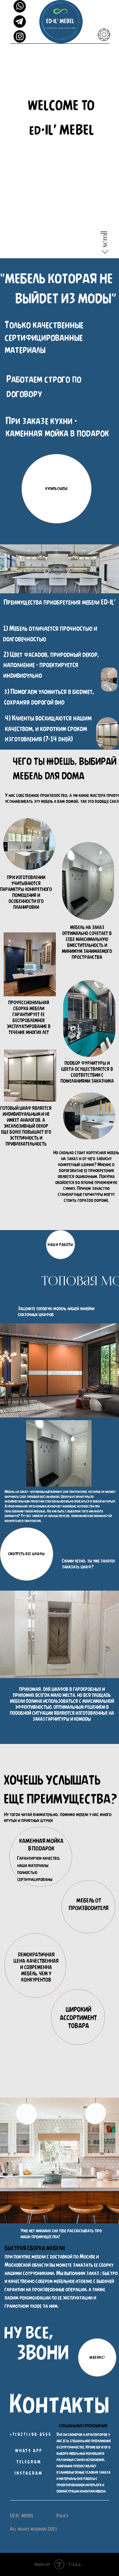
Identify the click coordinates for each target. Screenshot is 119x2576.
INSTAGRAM (29, 2473)
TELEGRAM (29, 2462)
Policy (62, 2516)
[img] (20, 36)
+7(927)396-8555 (31, 2435)
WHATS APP (29, 2451)
